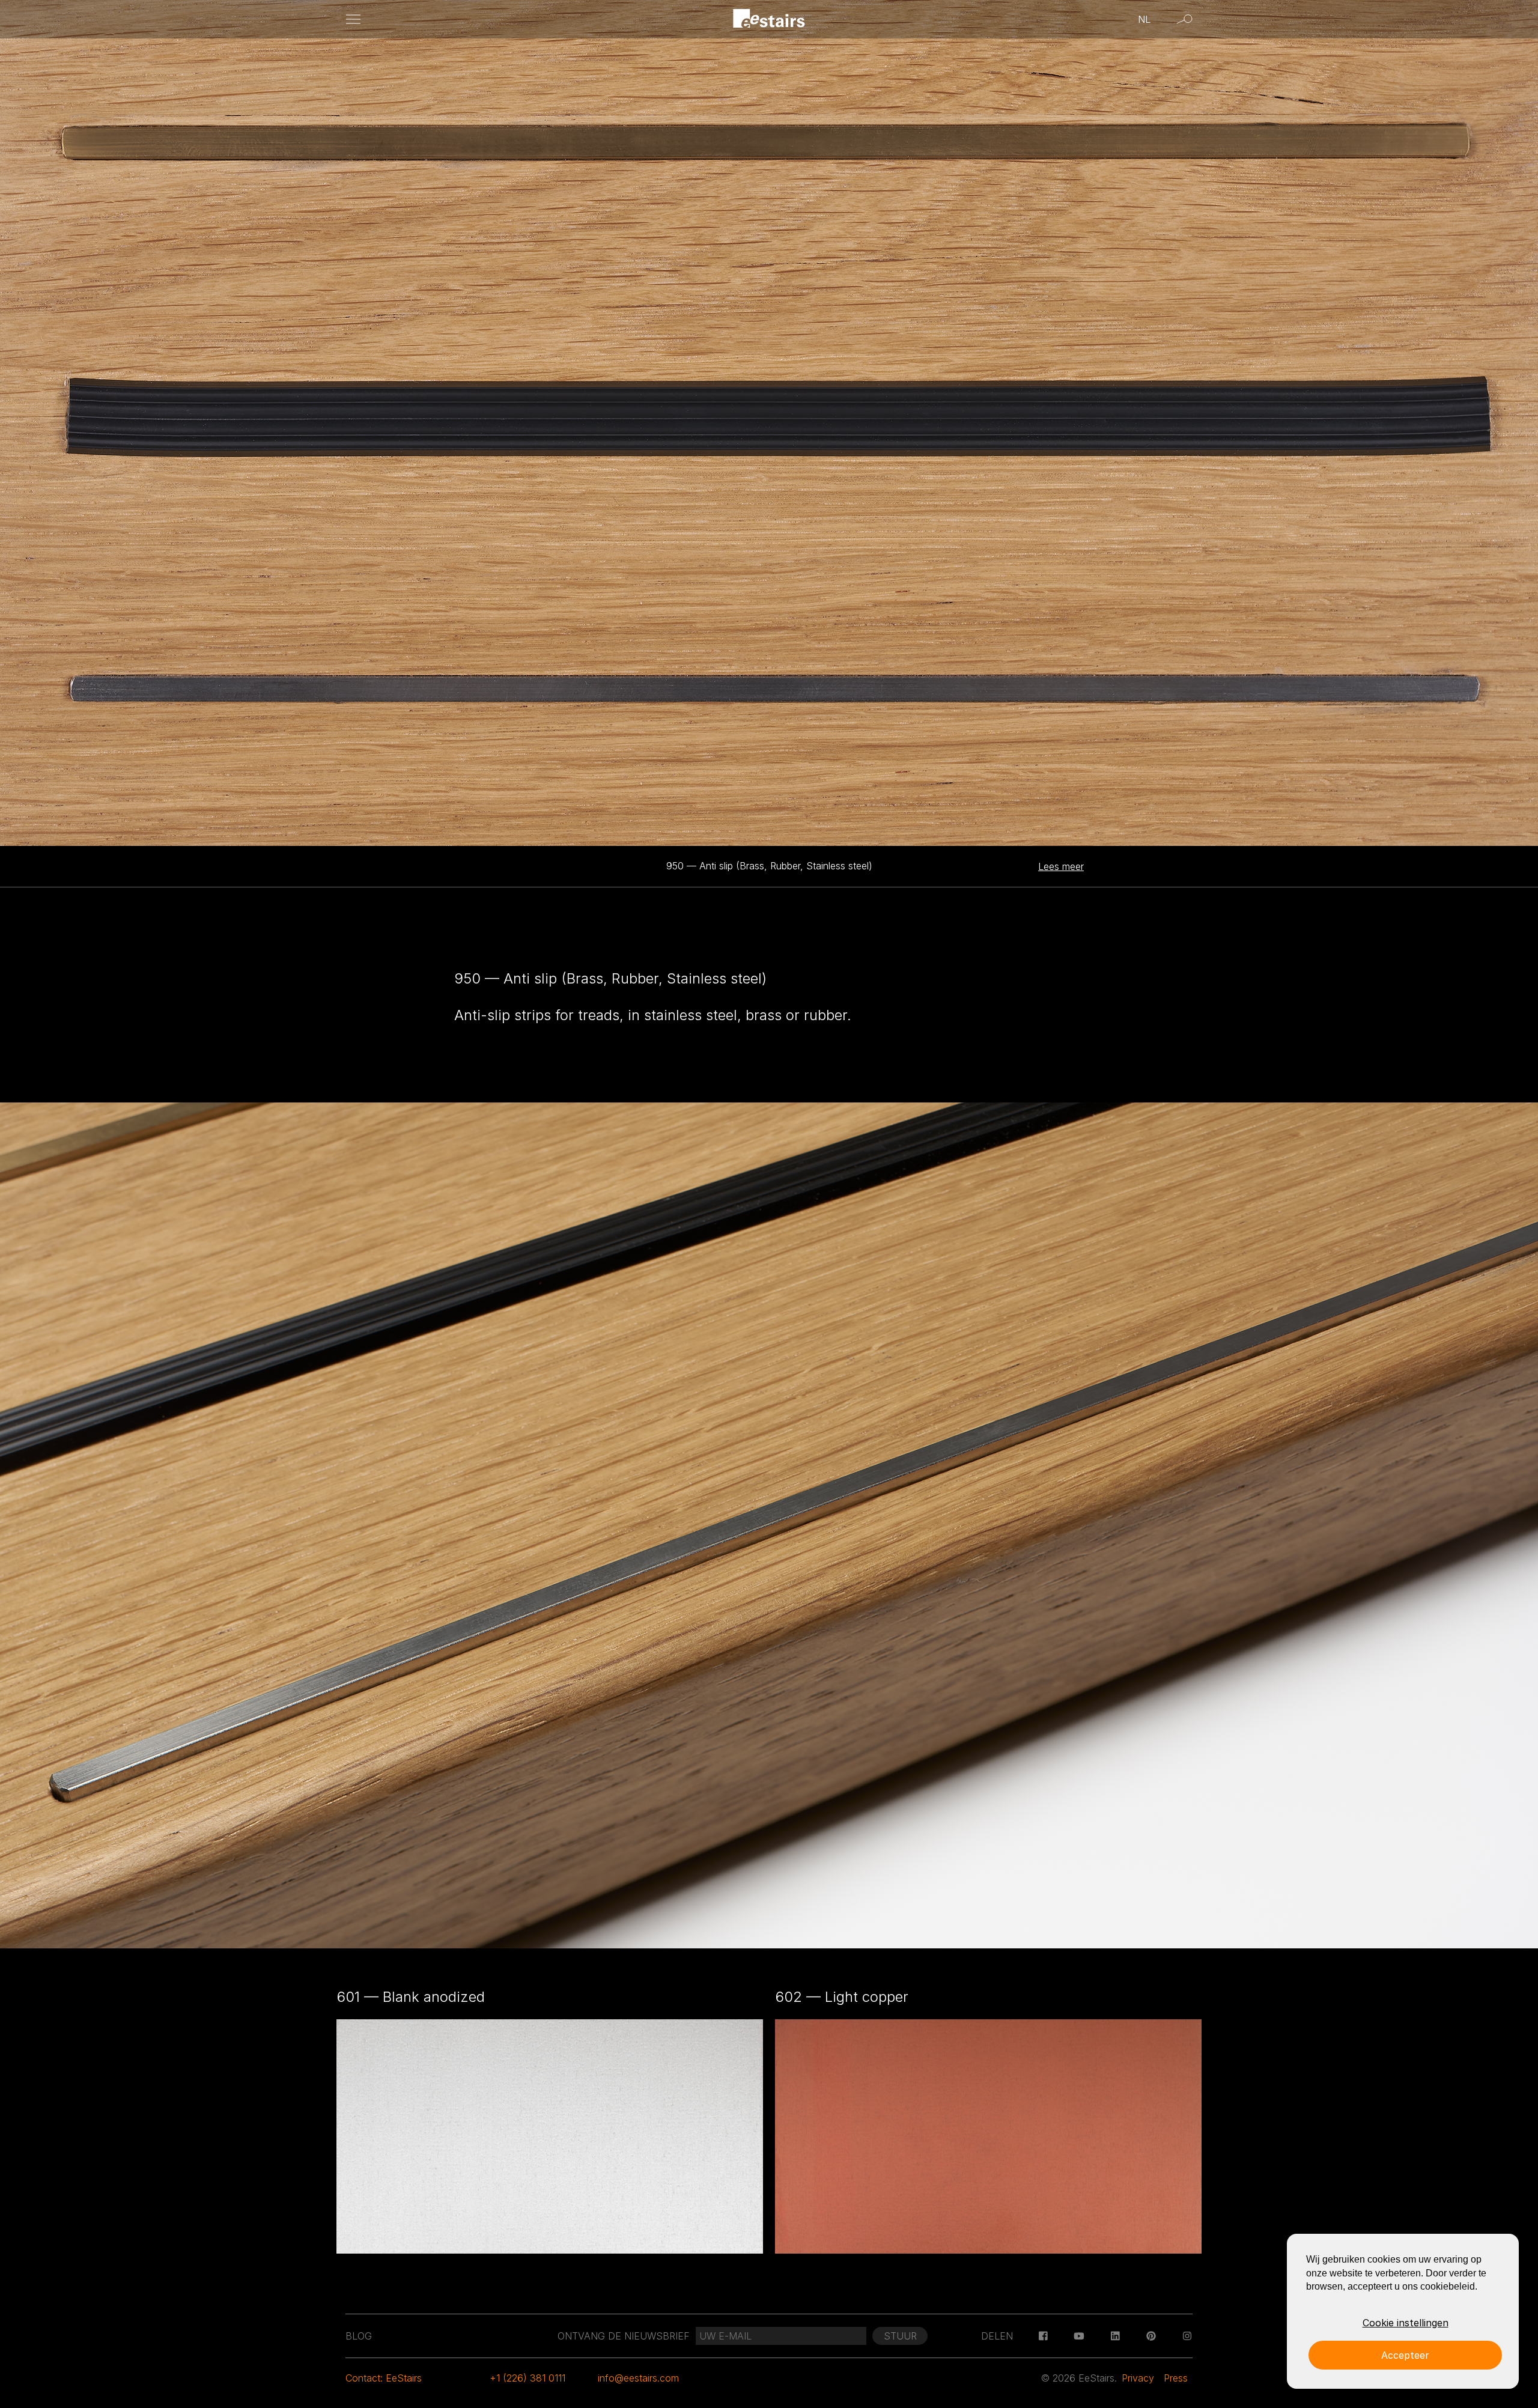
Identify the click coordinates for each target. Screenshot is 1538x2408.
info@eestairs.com (638, 2378)
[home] (769, 20)
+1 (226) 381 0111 (527, 2378)
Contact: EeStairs (384, 2378)
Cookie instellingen (1406, 2323)
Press (1176, 2378)
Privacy (1138, 2378)
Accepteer (1405, 2355)
